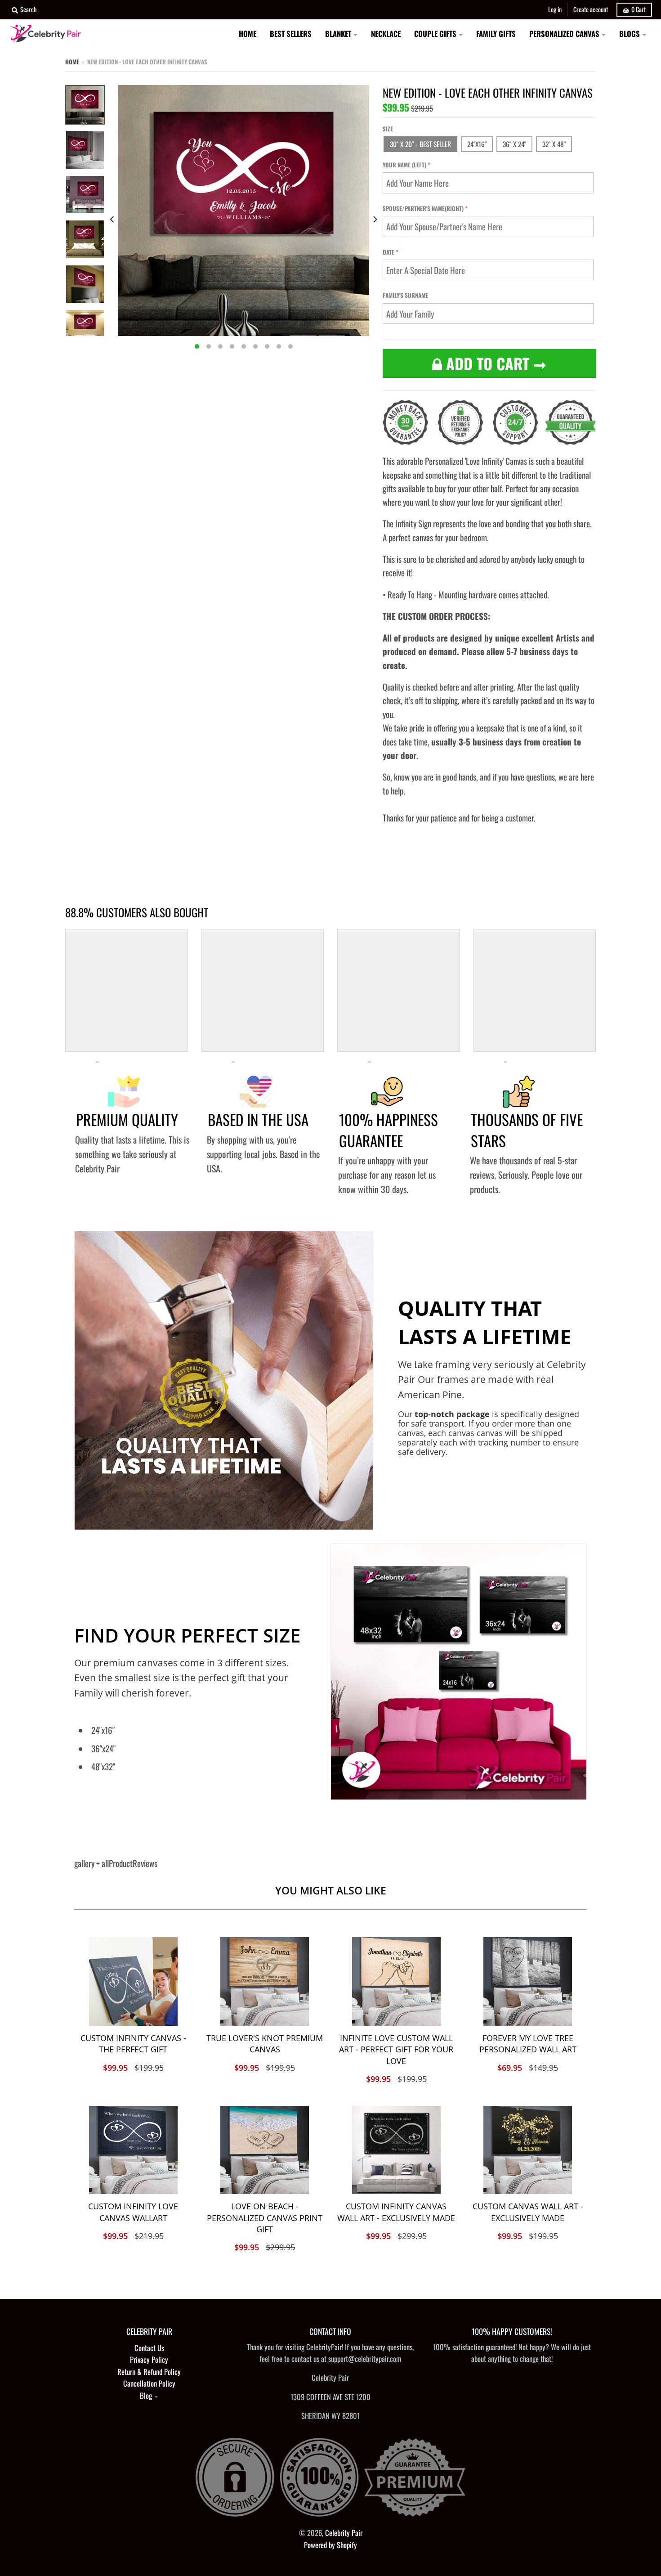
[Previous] (113, 219)
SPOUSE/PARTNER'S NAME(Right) (423, 208)
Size (388, 129)
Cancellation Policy (149, 2383)
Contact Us (149, 2348)
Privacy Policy (149, 2359)
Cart (639, 9)
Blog (146, 2395)
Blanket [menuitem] (338, 34)
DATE (389, 252)
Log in (555, 9)
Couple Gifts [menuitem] (435, 34)
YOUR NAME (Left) (404, 165)
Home (72, 62)
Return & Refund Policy (149, 2372)
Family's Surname (405, 295)
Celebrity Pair (344, 2533)
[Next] (375, 219)
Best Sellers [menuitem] (291, 34)
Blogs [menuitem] (630, 34)
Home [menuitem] (248, 34)
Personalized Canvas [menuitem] (564, 34)
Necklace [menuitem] (386, 34)
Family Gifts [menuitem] (496, 34)
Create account (591, 9)
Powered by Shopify (330, 2545)
